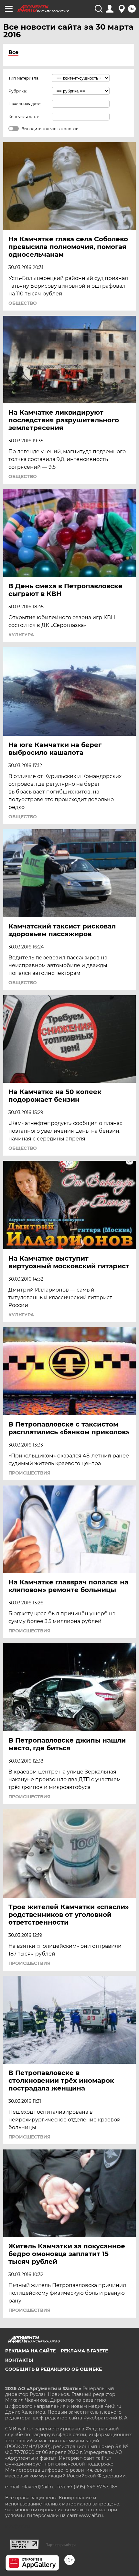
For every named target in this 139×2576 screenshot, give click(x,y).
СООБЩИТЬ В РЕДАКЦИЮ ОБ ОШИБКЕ (53, 2369)
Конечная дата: (24, 117)
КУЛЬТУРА (21, 635)
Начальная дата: (25, 104)
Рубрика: (18, 91)
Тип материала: (24, 78)
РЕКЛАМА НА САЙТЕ (30, 2351)
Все (13, 52)
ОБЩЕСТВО (23, 303)
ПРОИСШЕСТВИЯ (29, 1473)
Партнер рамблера (61, 2545)
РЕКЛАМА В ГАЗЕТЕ (84, 2351)
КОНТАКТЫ (19, 2360)
